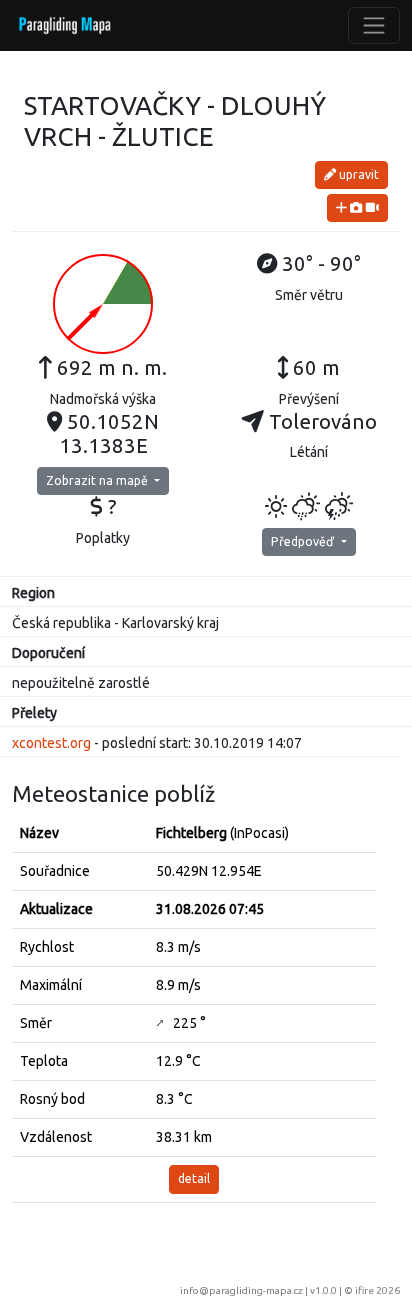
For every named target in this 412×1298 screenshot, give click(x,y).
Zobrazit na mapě (98, 480)
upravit (357, 174)
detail (194, 1178)
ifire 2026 (377, 1290)
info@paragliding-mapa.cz (241, 1290)
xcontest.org (51, 743)
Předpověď (304, 541)
